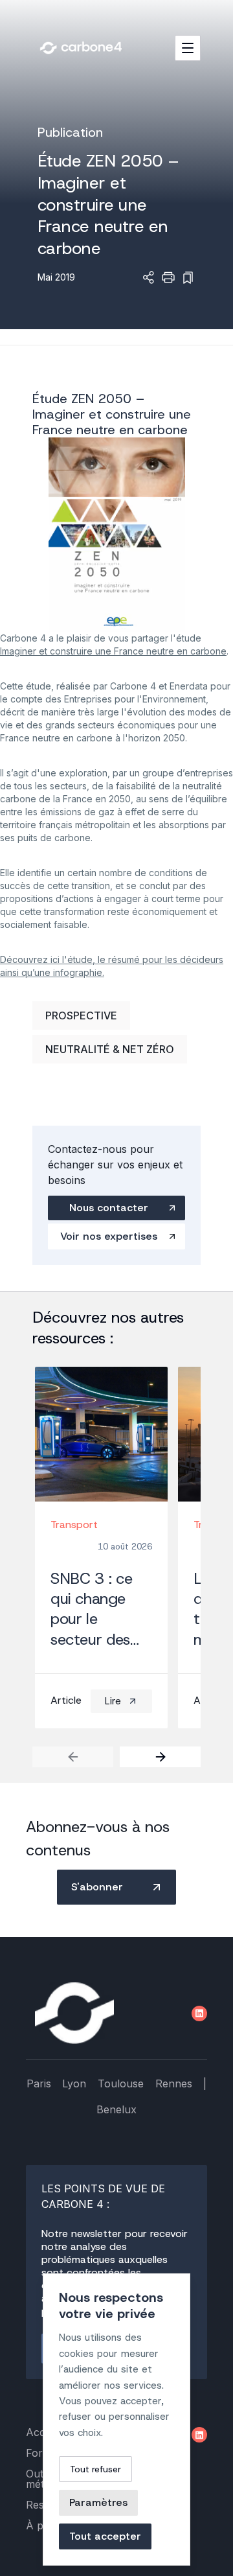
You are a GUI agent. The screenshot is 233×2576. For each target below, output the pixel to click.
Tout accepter (105, 2536)
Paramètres (98, 2502)
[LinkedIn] (199, 2013)
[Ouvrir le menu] (188, 48)
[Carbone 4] (74, 2013)
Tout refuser (95, 2469)
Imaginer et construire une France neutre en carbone (113, 651)
